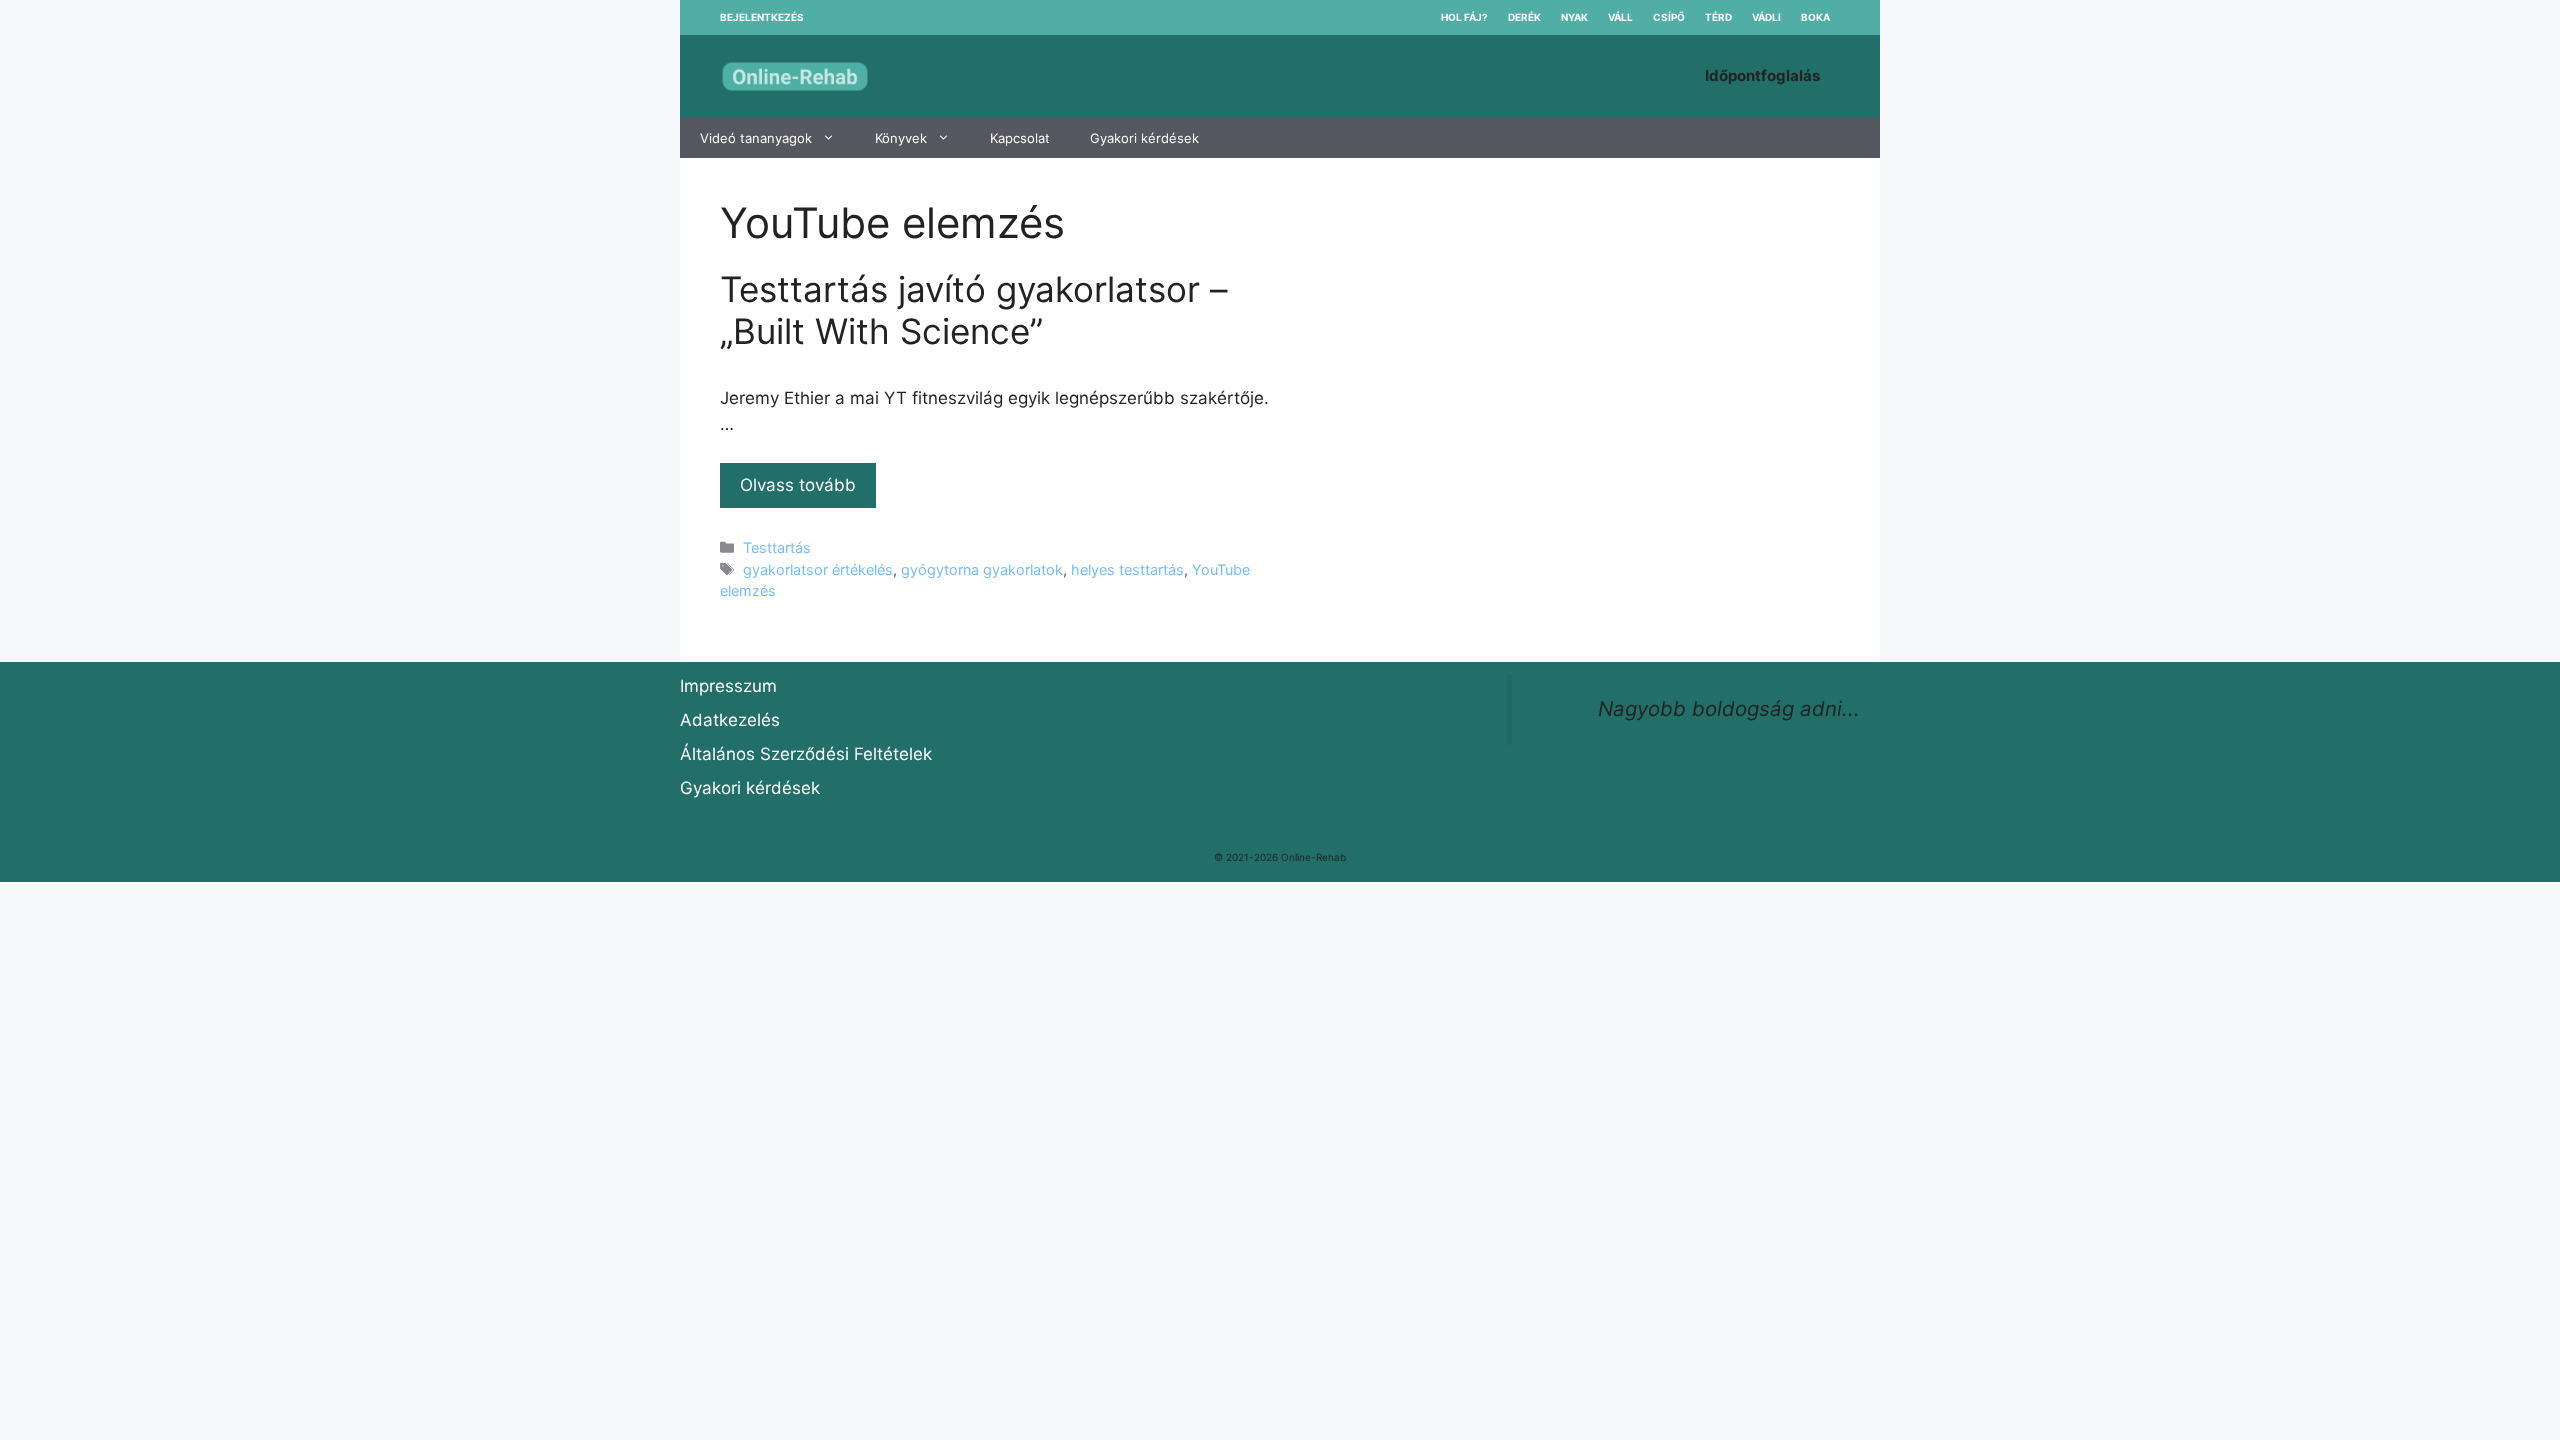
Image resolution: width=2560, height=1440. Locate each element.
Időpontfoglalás (1762, 75)
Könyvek (901, 138)
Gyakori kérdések (1144, 138)
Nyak (1574, 17)
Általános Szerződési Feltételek (806, 754)
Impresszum (728, 686)
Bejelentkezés (762, 17)
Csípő (1669, 17)
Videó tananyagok (756, 138)
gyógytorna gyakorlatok (982, 569)
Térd (1718, 17)
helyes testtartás (1127, 569)
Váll (1620, 17)
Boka (1815, 17)
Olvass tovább (798, 485)
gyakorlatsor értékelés (818, 569)
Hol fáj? (1464, 17)
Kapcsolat (1020, 138)
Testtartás (777, 547)
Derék (1524, 17)
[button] (833, 138)
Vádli (1766, 17)
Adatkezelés (730, 720)
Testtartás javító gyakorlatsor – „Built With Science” (974, 310)
